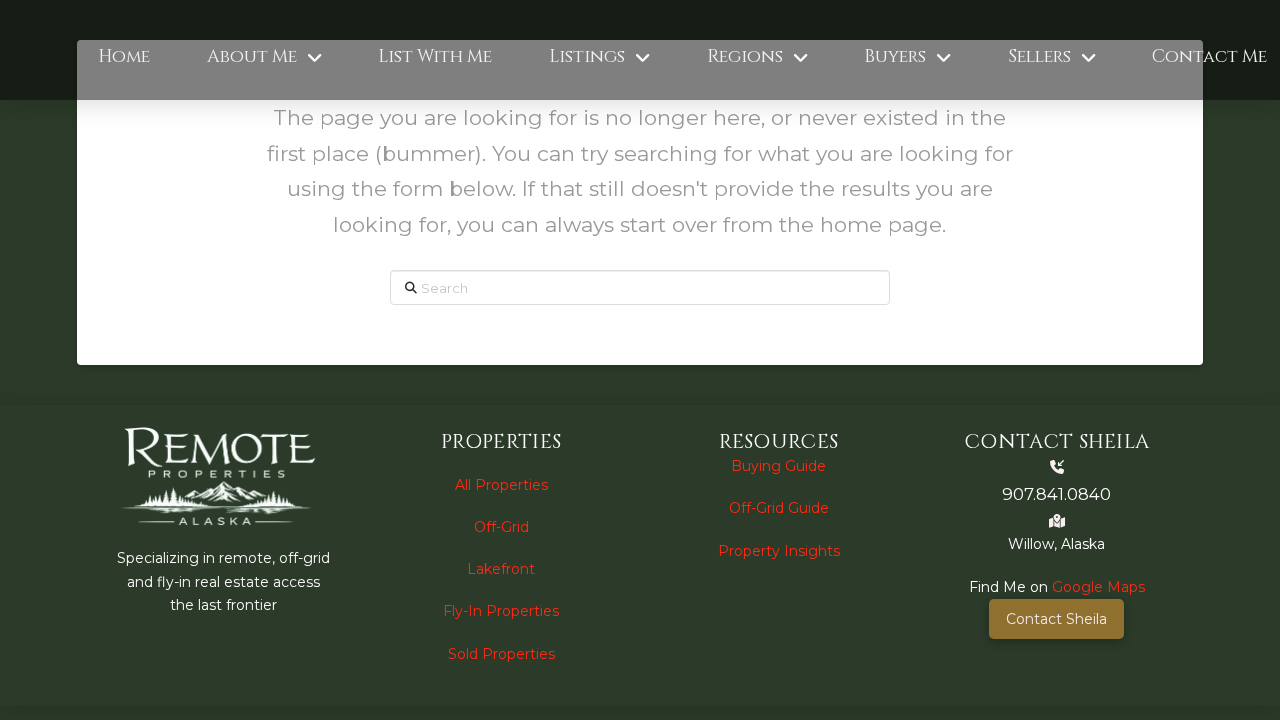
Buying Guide (778, 466)
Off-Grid (501, 527)
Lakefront (501, 569)
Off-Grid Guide (779, 508)
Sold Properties (501, 654)
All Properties (501, 485)
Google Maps (1098, 587)
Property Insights (779, 551)
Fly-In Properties (501, 611)
